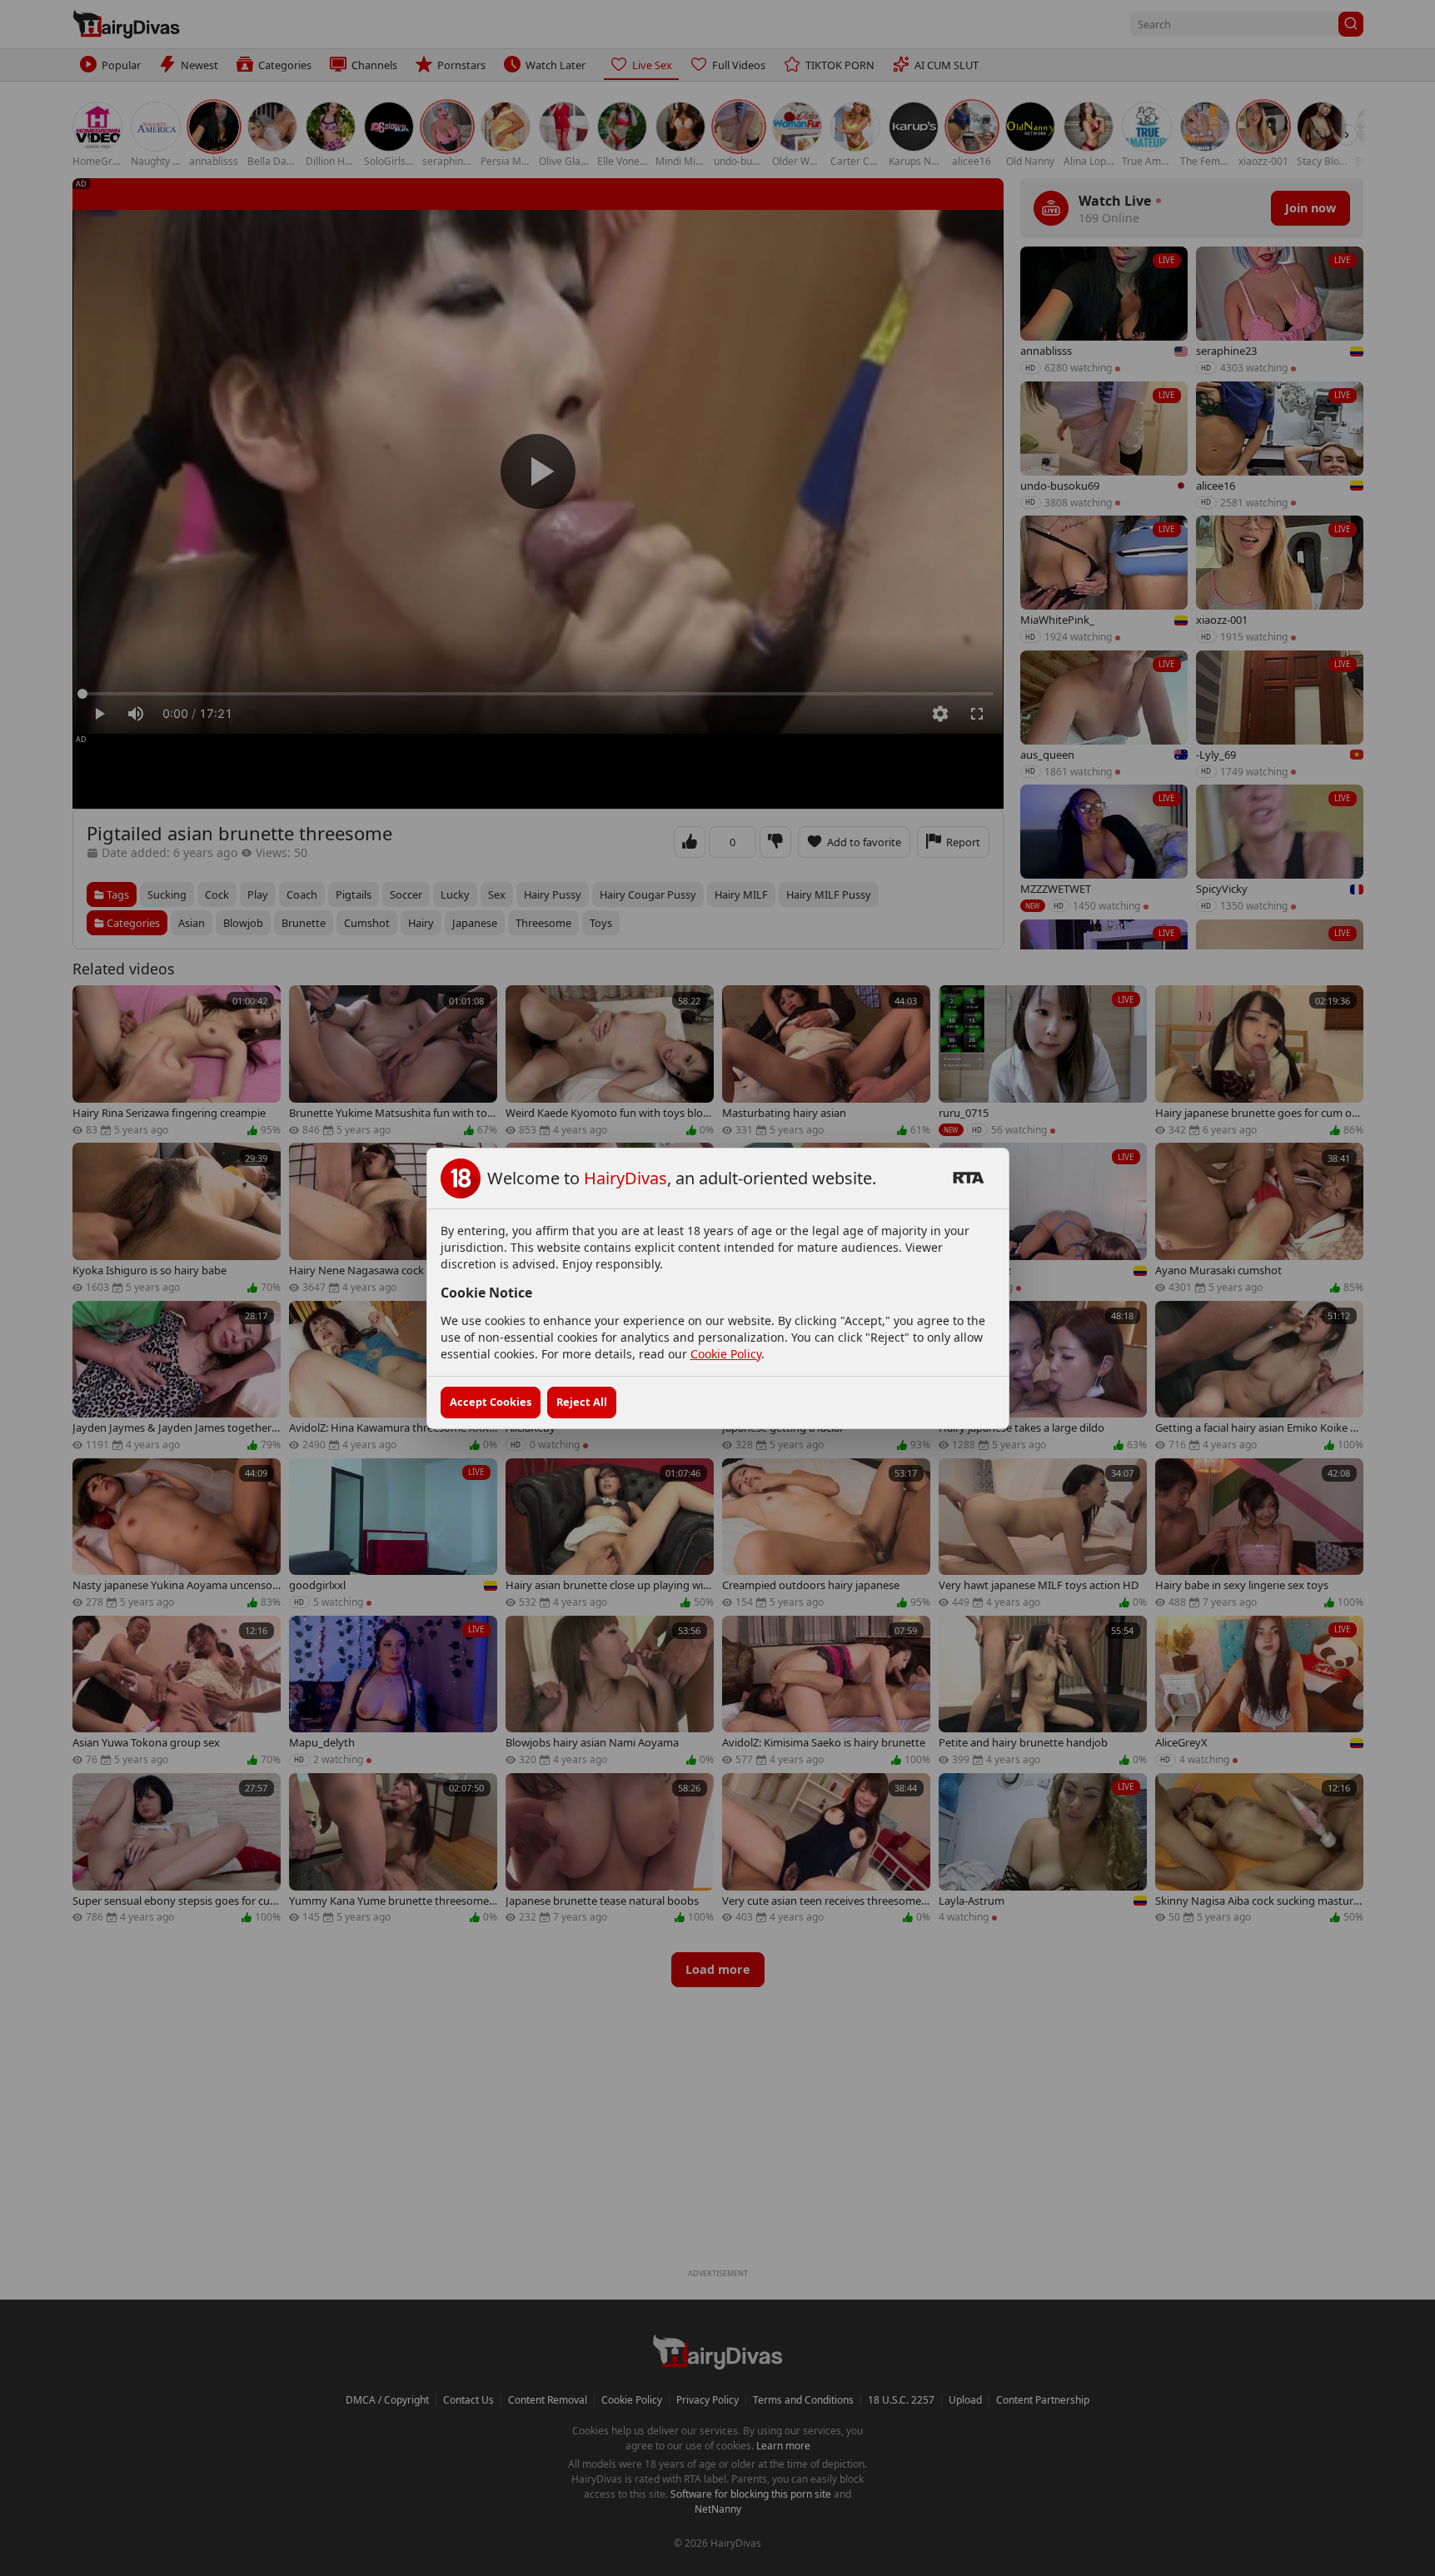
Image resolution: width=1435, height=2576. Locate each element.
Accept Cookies (491, 1402)
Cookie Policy (726, 1354)
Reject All (582, 1402)
